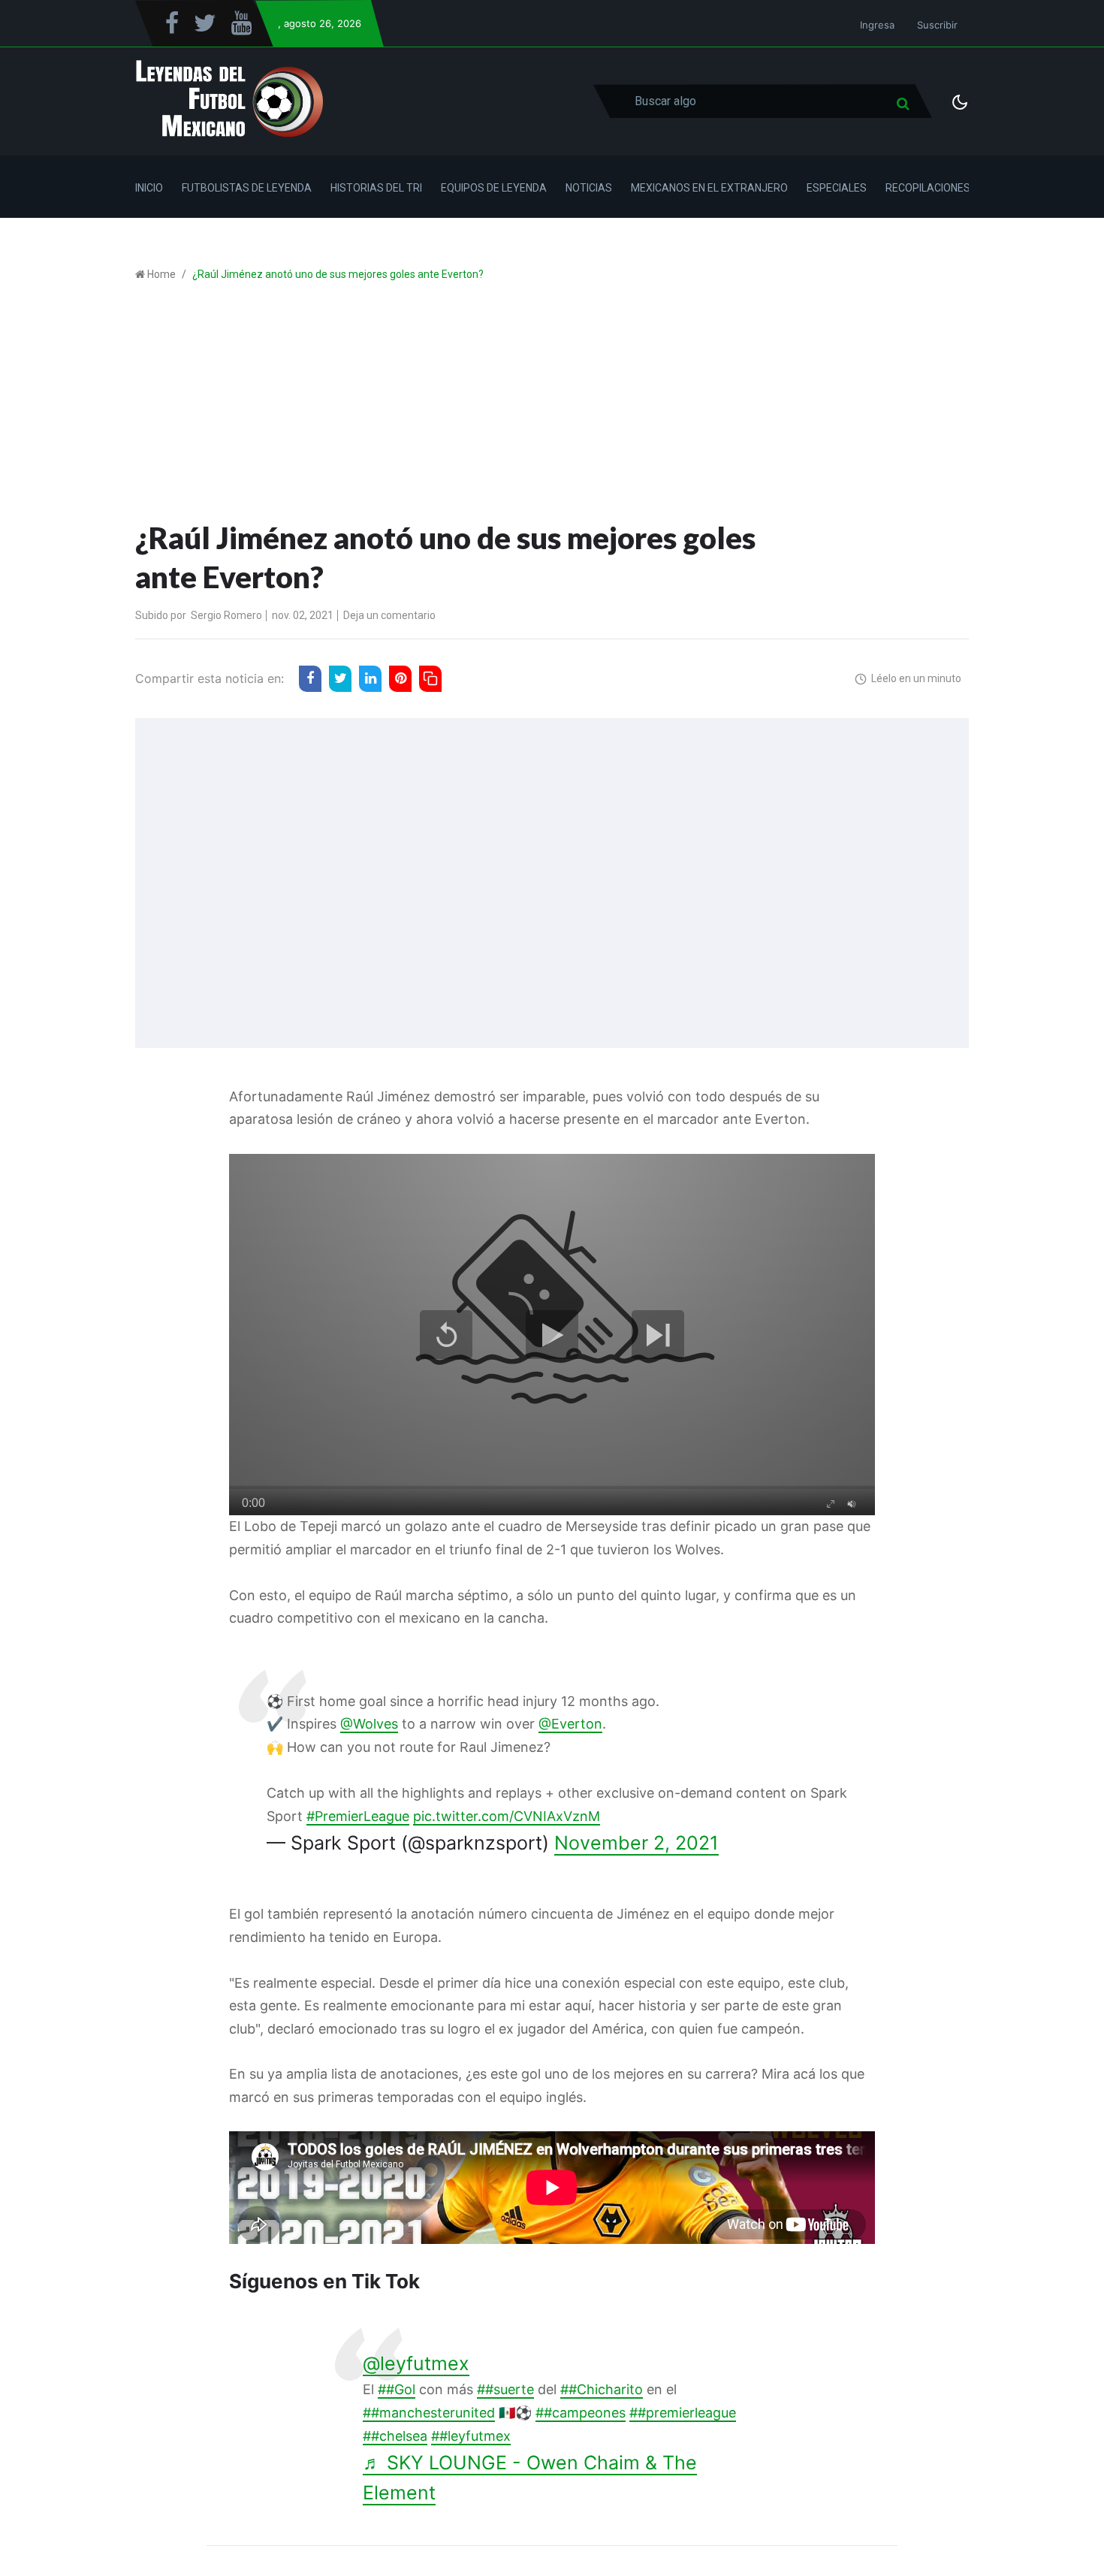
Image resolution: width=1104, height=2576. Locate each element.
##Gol (397, 2389)
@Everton (570, 1724)
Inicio (149, 188)
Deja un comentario (389, 615)
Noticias (589, 188)
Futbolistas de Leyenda (247, 188)
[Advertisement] (552, 406)
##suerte (505, 2389)
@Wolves (369, 1724)
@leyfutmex (416, 2363)
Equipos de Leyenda (494, 188)
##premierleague (683, 2413)
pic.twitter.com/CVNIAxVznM (507, 1816)
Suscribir (937, 25)
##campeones (581, 2413)
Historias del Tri (376, 188)
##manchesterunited (429, 2413)
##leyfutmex (471, 2436)
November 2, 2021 (636, 1843)
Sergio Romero (226, 615)
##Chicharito (602, 2389)
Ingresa (877, 25)
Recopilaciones (928, 188)
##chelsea (395, 2436)
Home (161, 274)
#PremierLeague (358, 1816)
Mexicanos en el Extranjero (709, 188)
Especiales (837, 188)
